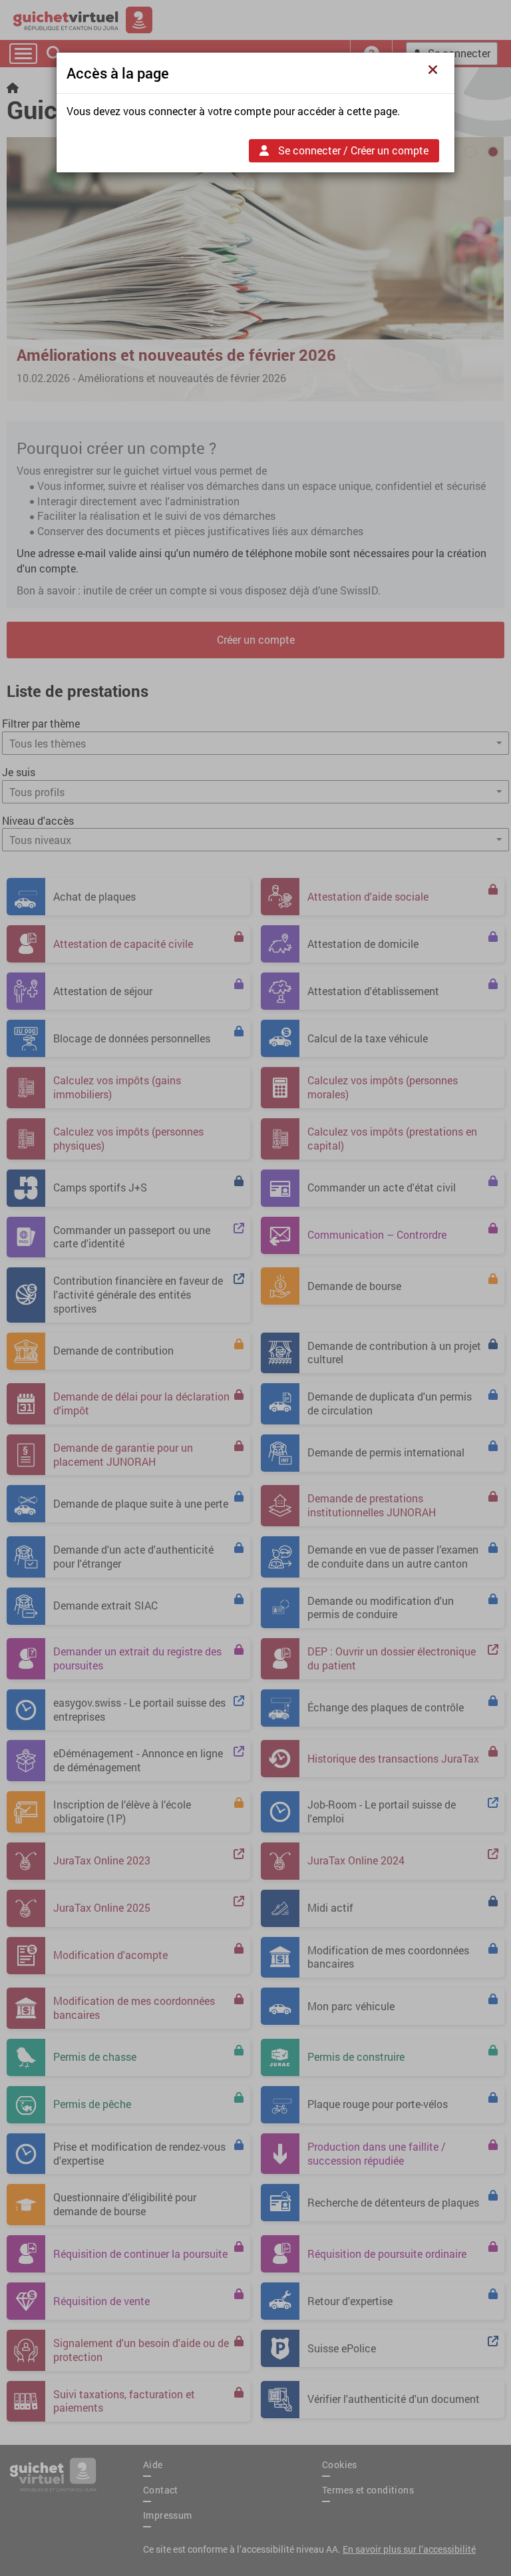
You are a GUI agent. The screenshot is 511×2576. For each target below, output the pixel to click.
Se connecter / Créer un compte (352, 150)
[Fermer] (436, 70)
